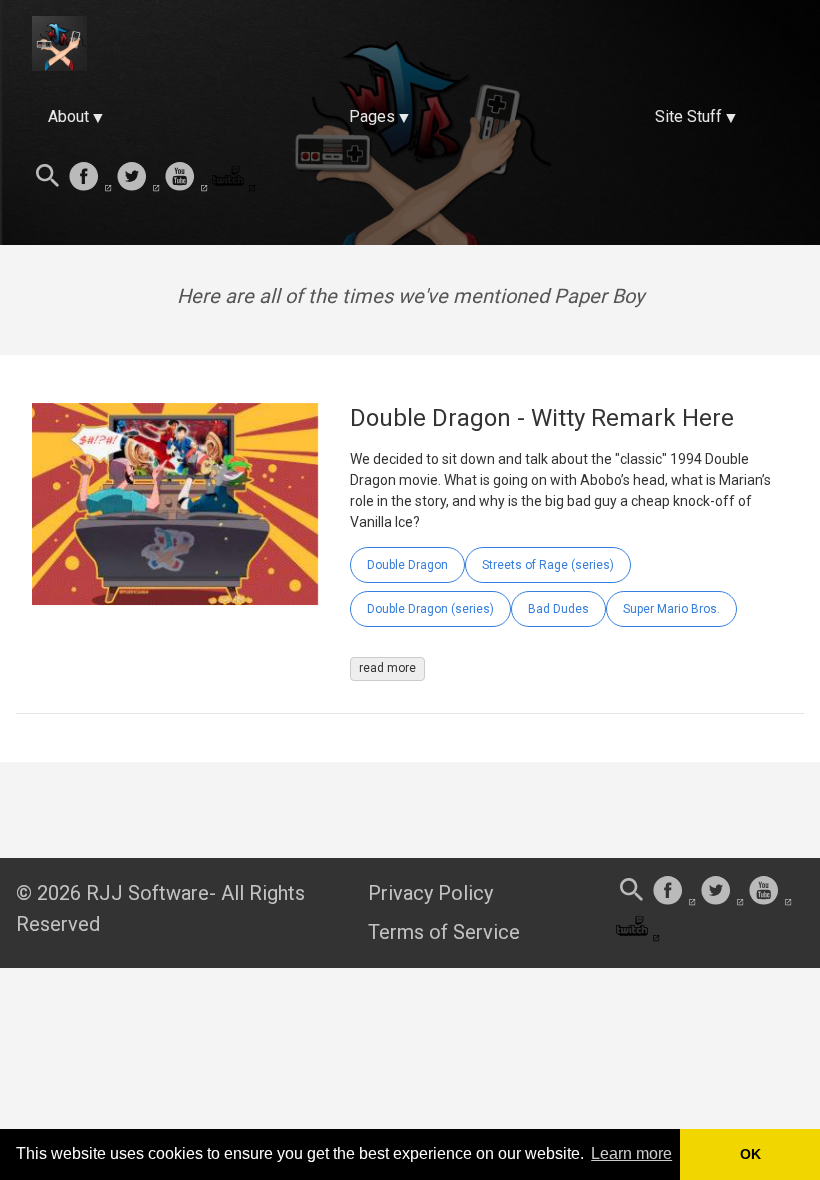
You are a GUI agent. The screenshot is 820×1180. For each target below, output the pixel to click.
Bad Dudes (558, 609)
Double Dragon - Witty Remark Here (542, 418)
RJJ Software (147, 893)
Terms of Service (444, 932)
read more (387, 668)
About (68, 116)
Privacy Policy (430, 893)
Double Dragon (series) (430, 609)
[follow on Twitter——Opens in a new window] (138, 178)
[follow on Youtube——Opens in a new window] (186, 178)
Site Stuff (688, 116)
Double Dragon (407, 565)
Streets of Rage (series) (548, 565)
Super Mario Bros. (671, 609)
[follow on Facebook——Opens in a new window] (90, 178)
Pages (372, 116)
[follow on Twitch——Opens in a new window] (234, 178)
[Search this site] (48, 178)
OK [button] (750, 1154)
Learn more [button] (631, 1153)
